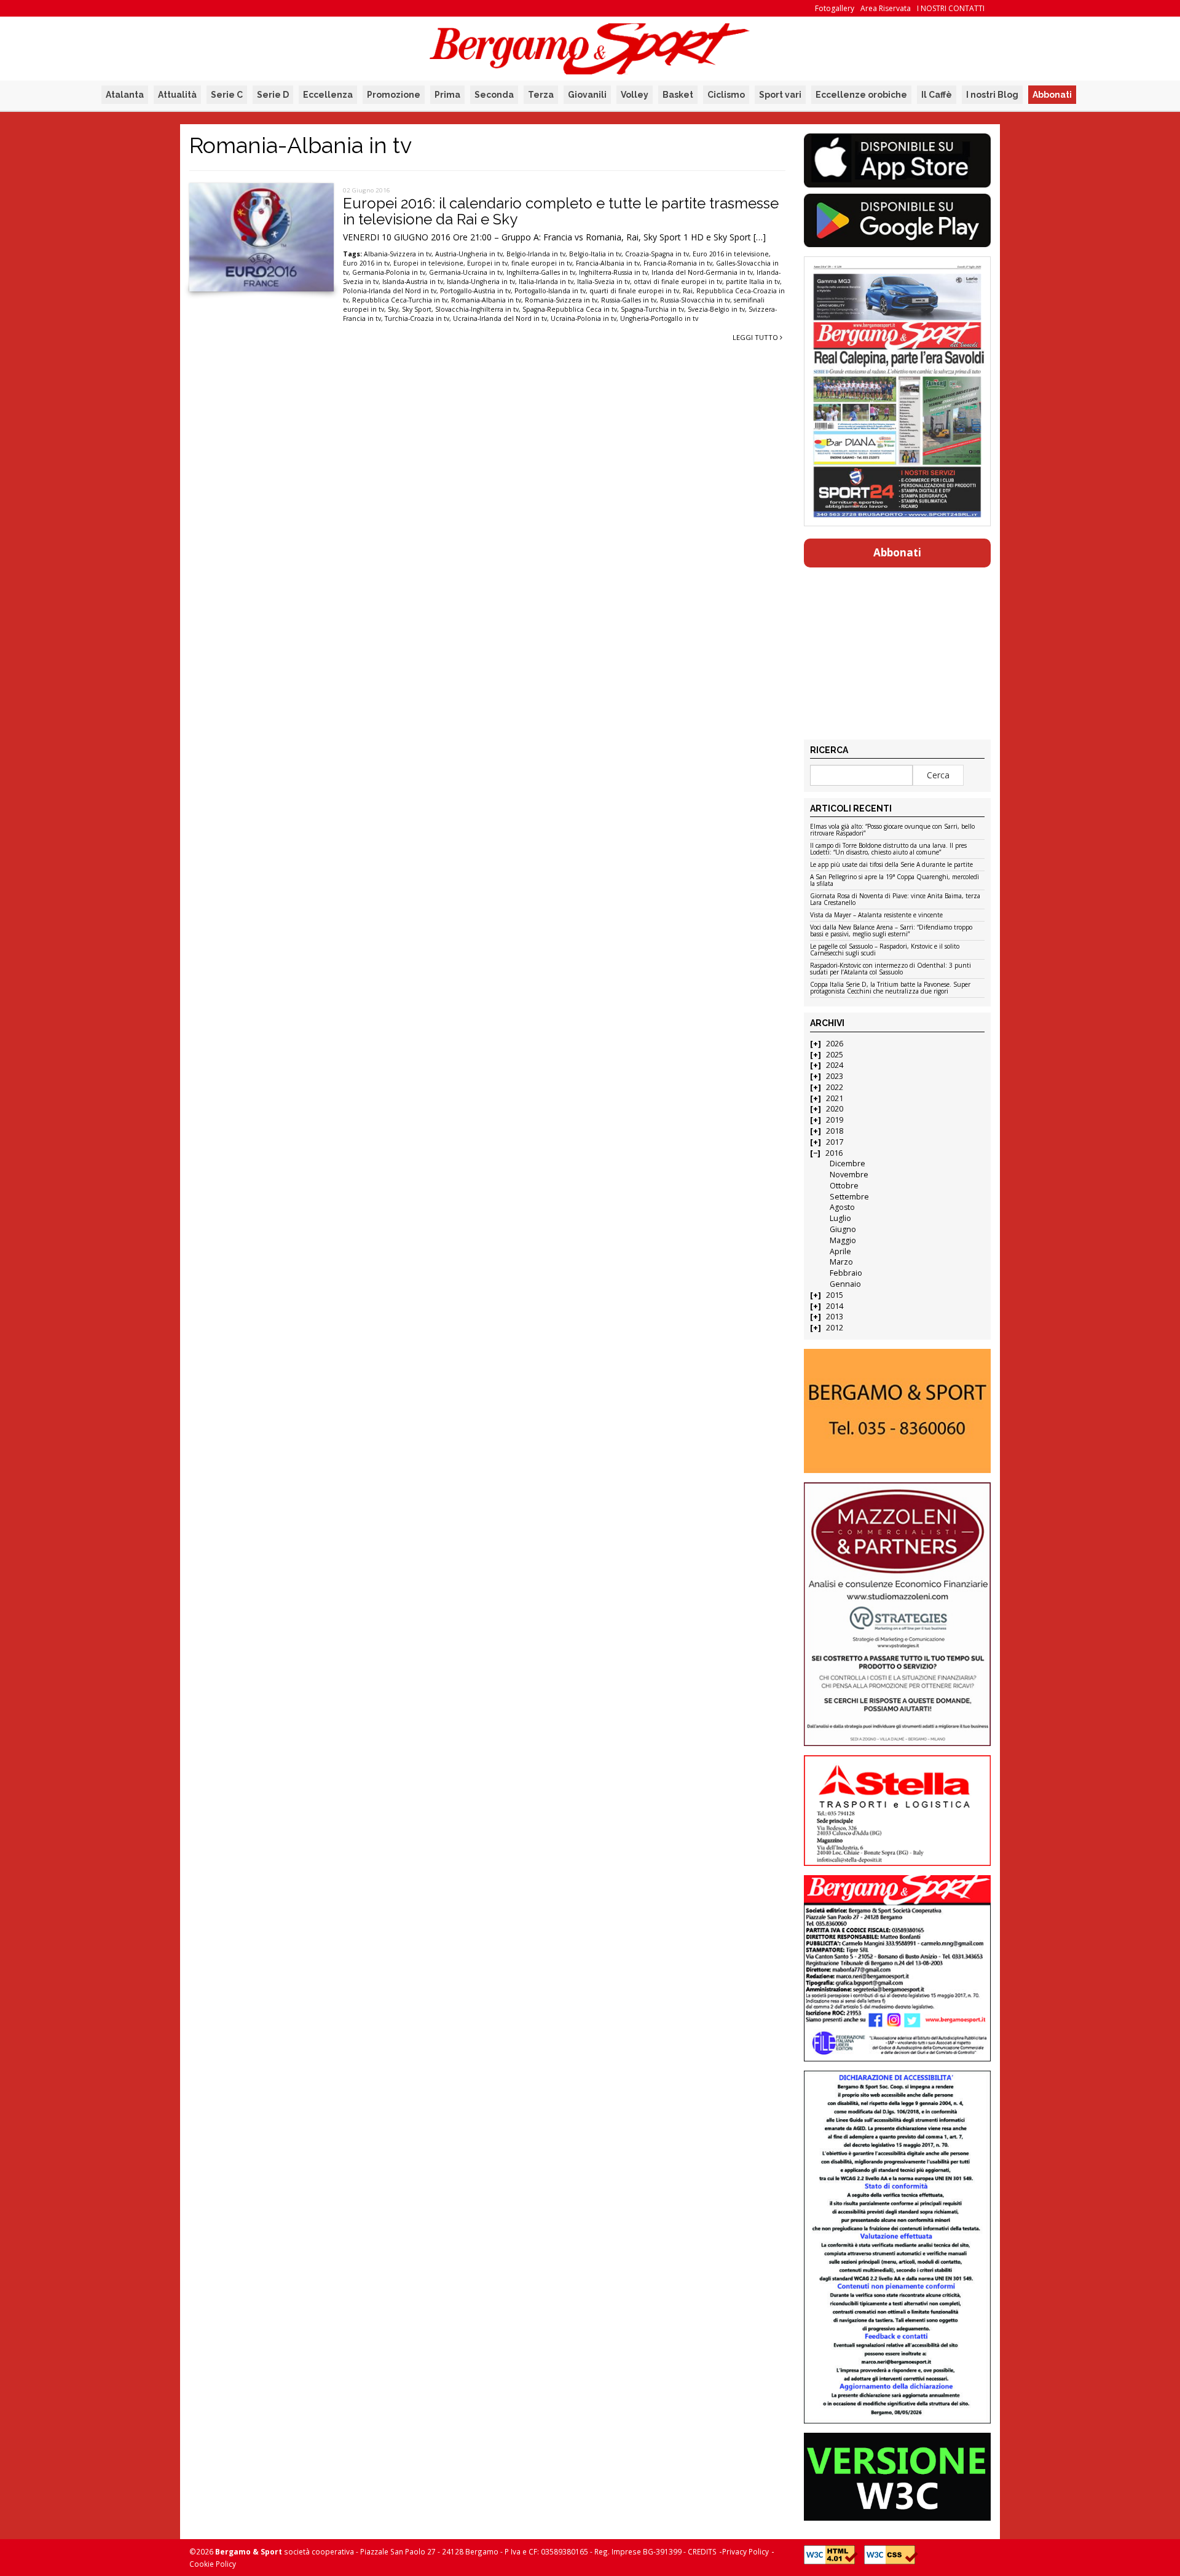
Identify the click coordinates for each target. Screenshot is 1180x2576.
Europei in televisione (428, 263)
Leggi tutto (756, 337)
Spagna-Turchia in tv (652, 309)
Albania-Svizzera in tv (398, 254)
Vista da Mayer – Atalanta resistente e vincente (876, 915)
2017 (835, 1142)
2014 (835, 1306)
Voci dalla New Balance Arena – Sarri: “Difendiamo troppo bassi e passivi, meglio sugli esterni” (891, 931)
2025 (835, 1055)
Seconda (494, 95)
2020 (835, 1109)
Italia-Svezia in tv (604, 282)
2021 (835, 1098)
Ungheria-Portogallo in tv (659, 318)
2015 (835, 1295)
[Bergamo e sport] (897, 1411)
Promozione (394, 95)
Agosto (842, 1207)
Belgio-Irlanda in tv (536, 254)
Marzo (841, 1262)
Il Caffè (937, 95)
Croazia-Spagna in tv (657, 254)
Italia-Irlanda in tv (546, 282)
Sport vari (780, 95)
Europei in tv (487, 263)
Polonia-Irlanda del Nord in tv (390, 291)
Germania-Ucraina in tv (466, 272)
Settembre (849, 1197)
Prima (447, 95)
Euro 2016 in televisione (731, 254)
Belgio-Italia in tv (595, 254)
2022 (835, 1087)
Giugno (843, 1229)
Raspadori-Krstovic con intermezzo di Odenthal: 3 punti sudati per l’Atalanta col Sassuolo (891, 969)
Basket (678, 95)
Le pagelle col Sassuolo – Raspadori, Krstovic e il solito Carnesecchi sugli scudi (885, 950)
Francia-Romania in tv (678, 263)
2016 (834, 1153)
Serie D (273, 95)
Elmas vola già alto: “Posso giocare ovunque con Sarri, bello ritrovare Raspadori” (892, 830)
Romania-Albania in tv (486, 300)
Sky (393, 309)
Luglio (840, 1218)
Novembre (849, 1175)
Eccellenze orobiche (861, 95)
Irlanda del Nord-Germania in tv (702, 272)
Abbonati (1052, 95)
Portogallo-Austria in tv (475, 291)
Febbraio (846, 1273)
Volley (635, 95)
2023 (835, 1076)
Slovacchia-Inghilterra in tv (477, 309)
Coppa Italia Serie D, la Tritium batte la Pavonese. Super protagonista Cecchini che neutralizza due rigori (890, 988)
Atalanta (125, 95)
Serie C (227, 95)
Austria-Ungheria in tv (469, 254)
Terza (541, 95)
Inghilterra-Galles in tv (541, 272)
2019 (835, 1120)
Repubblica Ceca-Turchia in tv (400, 300)
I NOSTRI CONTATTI (951, 8)
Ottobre (844, 1186)
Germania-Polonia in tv (389, 272)
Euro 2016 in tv (366, 263)
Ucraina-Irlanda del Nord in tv (500, 318)
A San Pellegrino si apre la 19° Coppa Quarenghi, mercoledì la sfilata (895, 881)
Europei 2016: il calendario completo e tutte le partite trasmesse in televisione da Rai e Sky (561, 211)
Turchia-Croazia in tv (417, 318)
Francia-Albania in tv (608, 263)
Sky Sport (417, 309)
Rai (688, 291)
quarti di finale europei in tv (634, 291)
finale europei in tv (542, 263)
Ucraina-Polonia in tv (584, 318)
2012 (835, 1328)
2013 (835, 1317)
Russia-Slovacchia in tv (695, 300)
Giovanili (587, 95)
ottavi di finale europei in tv (678, 282)
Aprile (840, 1251)
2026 (835, 1044)
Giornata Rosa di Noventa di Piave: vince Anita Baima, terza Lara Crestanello (895, 900)
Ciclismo (726, 95)
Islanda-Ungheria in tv (481, 282)
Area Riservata (886, 8)
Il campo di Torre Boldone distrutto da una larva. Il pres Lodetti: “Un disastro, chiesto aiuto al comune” (888, 849)
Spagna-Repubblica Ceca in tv (570, 309)
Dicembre (848, 1164)
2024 (835, 1065)
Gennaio (845, 1284)
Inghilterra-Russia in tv (613, 272)
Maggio (843, 1240)
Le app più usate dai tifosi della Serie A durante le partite (891, 865)
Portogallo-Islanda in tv (550, 291)
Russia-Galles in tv (629, 300)
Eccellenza (328, 95)
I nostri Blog (992, 95)
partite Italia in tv (753, 282)
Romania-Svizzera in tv (561, 300)
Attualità (177, 95)
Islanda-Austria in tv (413, 282)
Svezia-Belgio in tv (716, 309)
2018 (835, 1131)
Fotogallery (835, 8)
